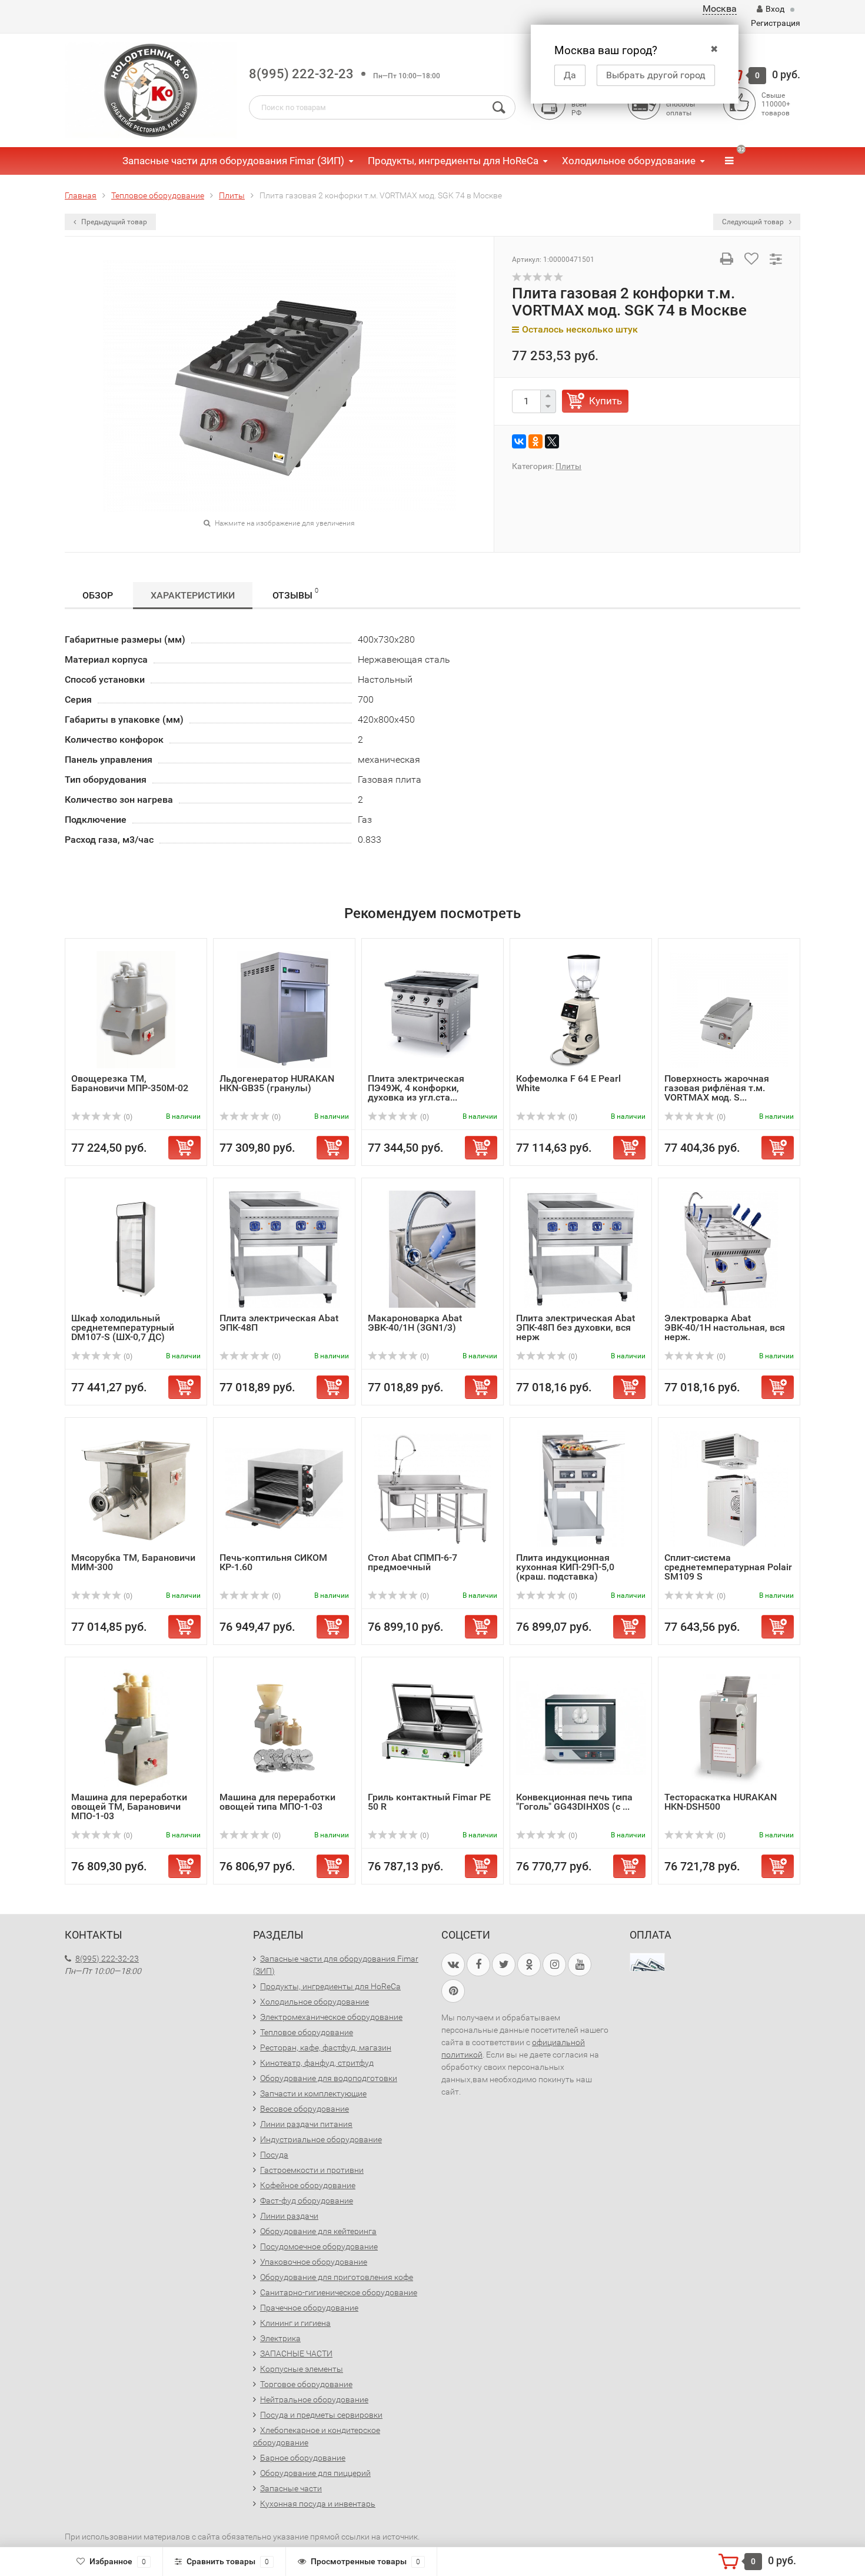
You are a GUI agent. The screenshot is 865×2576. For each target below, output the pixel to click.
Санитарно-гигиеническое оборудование (339, 2292)
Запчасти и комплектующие (313, 2093)
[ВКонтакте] (519, 441)
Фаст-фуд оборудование (307, 2201)
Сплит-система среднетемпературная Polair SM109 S (728, 1567)
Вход (775, 9)
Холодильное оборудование (629, 161)
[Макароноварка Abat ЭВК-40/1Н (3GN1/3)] (432, 1249)
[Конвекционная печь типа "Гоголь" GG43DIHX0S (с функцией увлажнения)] (581, 1728)
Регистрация (776, 23)
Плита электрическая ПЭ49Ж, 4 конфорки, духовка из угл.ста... (416, 1088)
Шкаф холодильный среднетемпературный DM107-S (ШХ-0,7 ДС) (123, 1327)
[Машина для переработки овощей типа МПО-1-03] (284, 1728)
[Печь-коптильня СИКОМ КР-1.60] (284, 1488)
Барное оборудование (303, 2458)
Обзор (98, 595)
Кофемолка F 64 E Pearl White (568, 1083)
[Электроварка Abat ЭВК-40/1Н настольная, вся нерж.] (729, 1249)
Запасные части (291, 2488)
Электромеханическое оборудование (331, 2017)
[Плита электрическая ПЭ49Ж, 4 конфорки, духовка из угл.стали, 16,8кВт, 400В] (432, 1009)
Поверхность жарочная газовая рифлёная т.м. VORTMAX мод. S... (717, 1088)
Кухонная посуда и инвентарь (318, 2504)
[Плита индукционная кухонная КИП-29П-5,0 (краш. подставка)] (581, 1488)
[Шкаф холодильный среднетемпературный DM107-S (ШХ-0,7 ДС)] (136, 1249)
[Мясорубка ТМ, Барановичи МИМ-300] (136, 1488)
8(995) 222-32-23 (301, 74)
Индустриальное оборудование (321, 2139)
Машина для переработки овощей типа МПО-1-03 (277, 1802)
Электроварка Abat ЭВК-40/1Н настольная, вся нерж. (725, 1327)
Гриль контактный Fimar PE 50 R (429, 1802)
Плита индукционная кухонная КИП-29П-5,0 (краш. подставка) (565, 1567)
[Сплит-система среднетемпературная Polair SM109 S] (729, 1488)
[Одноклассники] (535, 441)
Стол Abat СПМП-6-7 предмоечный (412, 1562)
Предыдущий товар (113, 222)
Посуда (274, 2155)
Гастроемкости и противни (312, 2170)
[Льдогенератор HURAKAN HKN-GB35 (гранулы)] (284, 1009)
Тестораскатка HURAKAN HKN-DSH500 (721, 1802)
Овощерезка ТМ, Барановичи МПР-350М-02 (130, 1083)
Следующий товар (754, 222)
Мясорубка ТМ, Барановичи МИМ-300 (133, 1562)
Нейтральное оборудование (314, 2399)
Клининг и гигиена (295, 2323)
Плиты (568, 466)
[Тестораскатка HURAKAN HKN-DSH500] (729, 1728)
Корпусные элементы (302, 2369)
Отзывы (295, 594)
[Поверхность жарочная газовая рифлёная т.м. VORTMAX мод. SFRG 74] (729, 1009)
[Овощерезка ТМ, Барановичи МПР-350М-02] (136, 1009)
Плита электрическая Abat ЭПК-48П (279, 1323)
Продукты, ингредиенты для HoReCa (453, 161)
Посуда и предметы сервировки (321, 2415)
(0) (127, 1117)
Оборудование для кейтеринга (318, 2231)
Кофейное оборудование (308, 2185)
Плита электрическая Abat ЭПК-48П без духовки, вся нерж (575, 1327)
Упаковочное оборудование (314, 2262)
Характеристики (193, 595)
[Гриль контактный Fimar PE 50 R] (432, 1728)
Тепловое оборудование (307, 2032)
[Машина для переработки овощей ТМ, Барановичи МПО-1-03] (136, 1728)
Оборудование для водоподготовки (329, 2078)
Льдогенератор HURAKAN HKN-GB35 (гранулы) (277, 1083)
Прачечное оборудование (309, 2308)
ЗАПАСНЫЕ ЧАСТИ (296, 2354)
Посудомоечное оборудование (319, 2246)
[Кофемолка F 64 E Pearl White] (581, 1009)
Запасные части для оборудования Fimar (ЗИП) (233, 161)
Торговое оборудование (306, 2384)
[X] (552, 441)
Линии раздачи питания (306, 2124)
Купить (605, 401)
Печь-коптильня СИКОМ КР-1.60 (273, 1562)
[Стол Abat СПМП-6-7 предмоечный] (432, 1488)
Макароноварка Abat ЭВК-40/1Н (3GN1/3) (415, 1323)
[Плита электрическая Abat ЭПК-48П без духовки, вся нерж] (581, 1249)
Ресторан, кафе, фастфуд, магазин (326, 2047)
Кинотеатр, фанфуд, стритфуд (317, 2063)
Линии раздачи (289, 2216)
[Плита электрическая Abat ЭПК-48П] (284, 1249)
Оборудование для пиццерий (315, 2473)
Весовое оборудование (305, 2109)
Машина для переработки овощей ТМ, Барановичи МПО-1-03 (129, 1806)
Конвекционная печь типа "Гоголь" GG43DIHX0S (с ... (574, 1802)
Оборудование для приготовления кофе (337, 2277)
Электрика (280, 2338)
